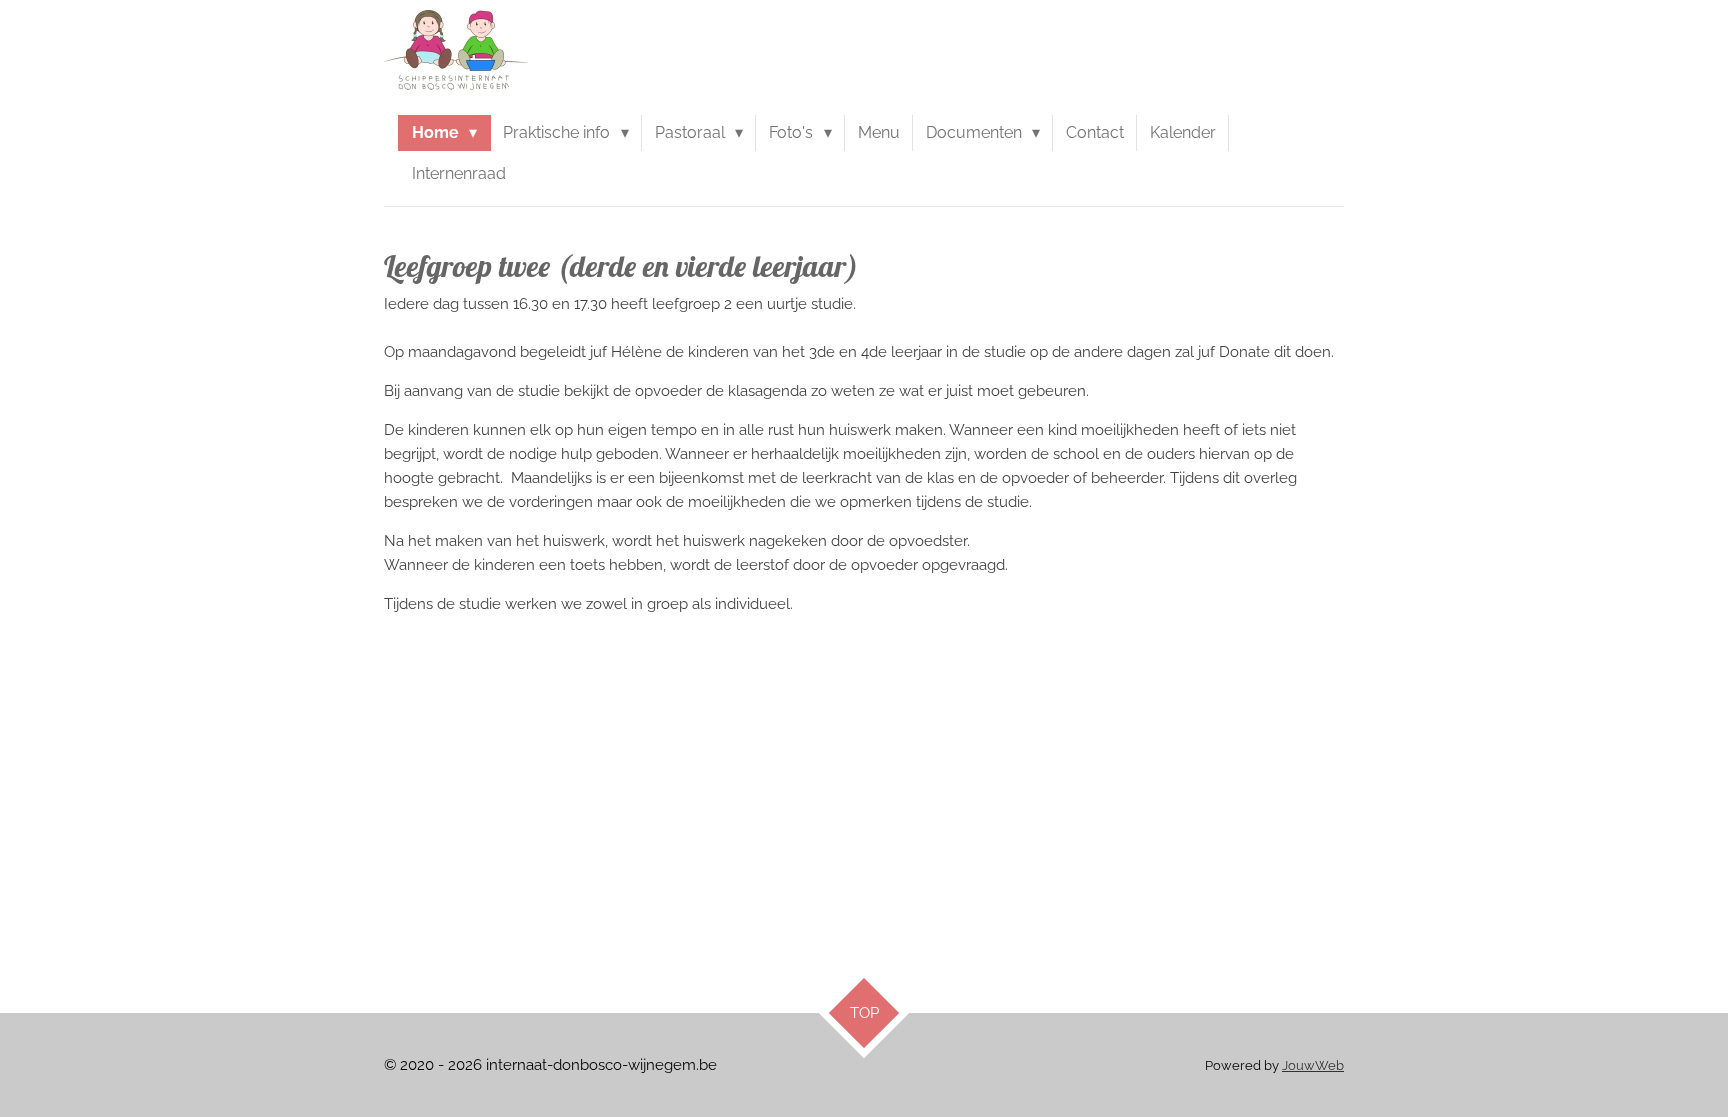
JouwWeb (1313, 1065)
